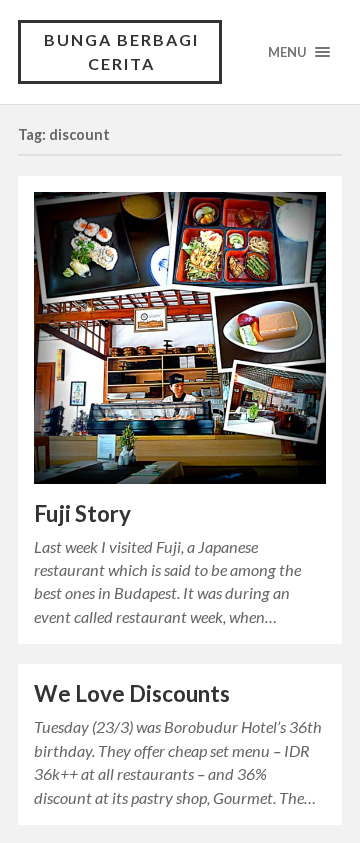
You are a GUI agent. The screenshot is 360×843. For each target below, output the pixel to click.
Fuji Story (82, 513)
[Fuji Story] (180, 338)
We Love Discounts (132, 693)
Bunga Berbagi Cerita (121, 51)
